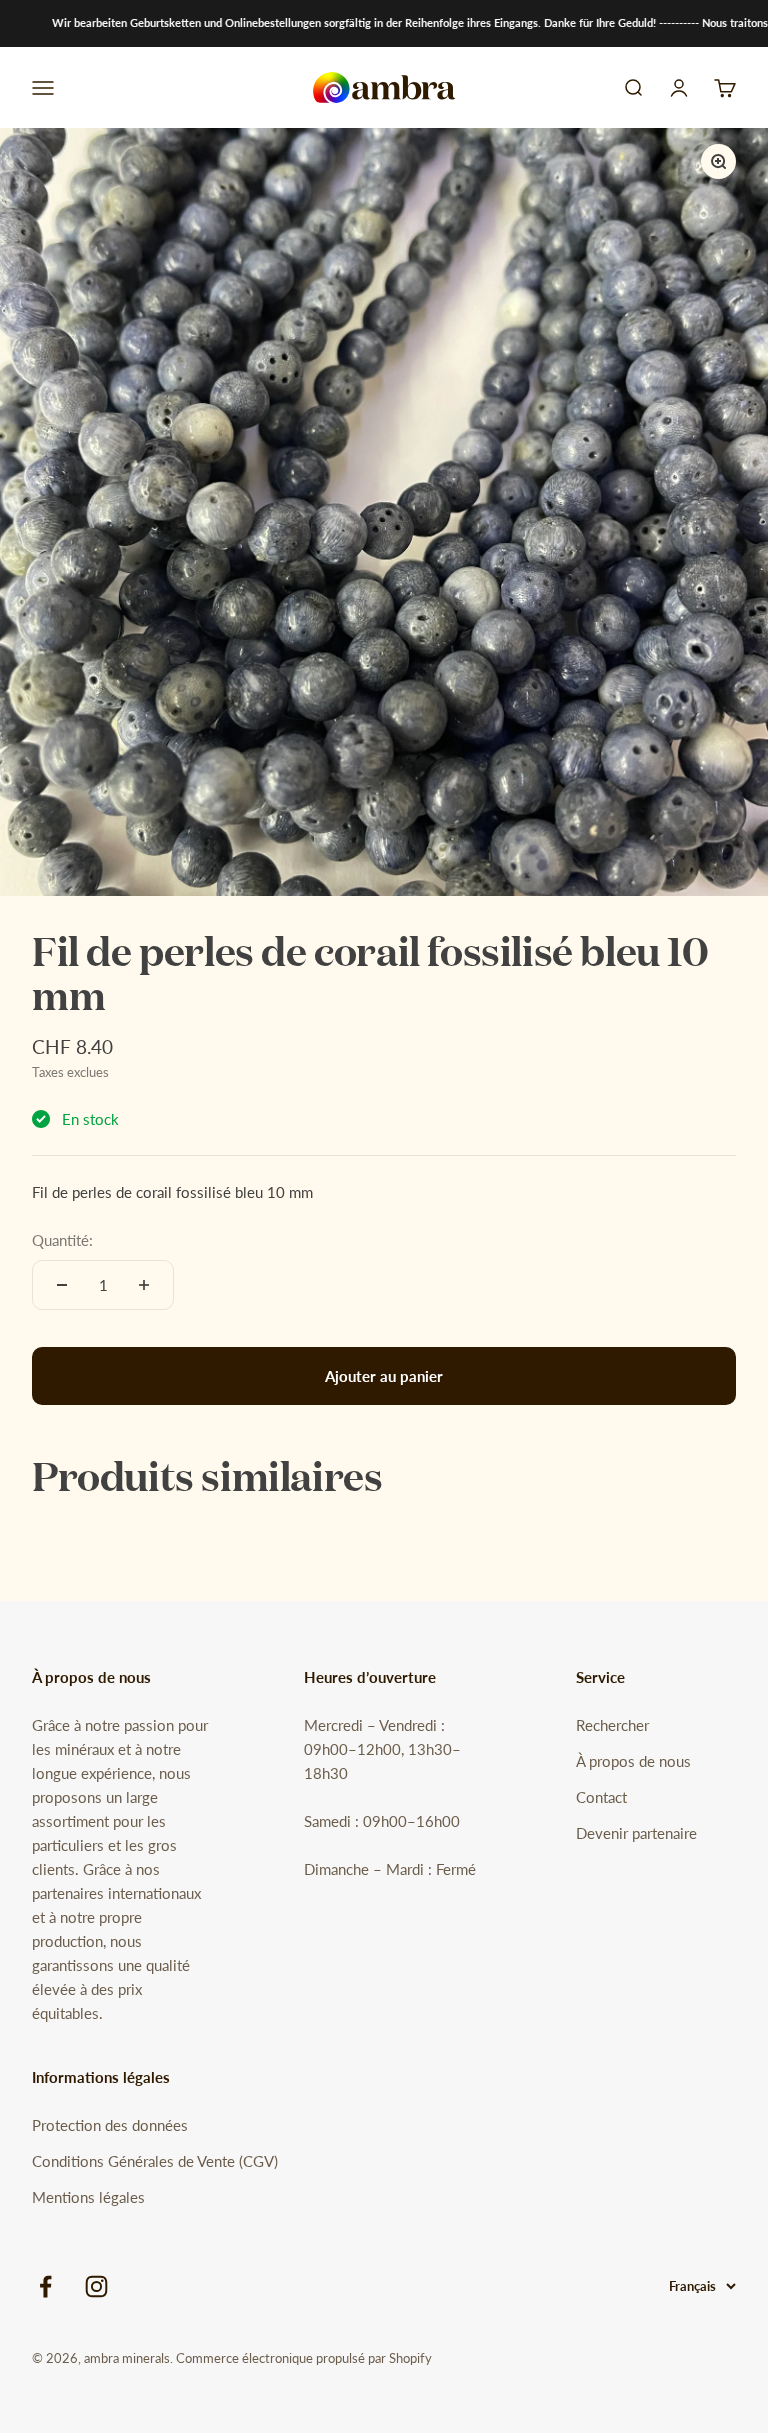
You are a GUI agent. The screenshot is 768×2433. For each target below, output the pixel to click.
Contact (601, 1797)
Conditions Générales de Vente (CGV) (155, 2161)
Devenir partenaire (636, 1833)
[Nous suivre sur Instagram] (96, 2286)
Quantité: (62, 1240)
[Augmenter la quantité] (144, 1285)
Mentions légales (88, 2197)
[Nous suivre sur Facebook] (45, 2286)
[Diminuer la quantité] (62, 1285)
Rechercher (612, 1725)
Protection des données (110, 2125)
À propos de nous (633, 1761)
